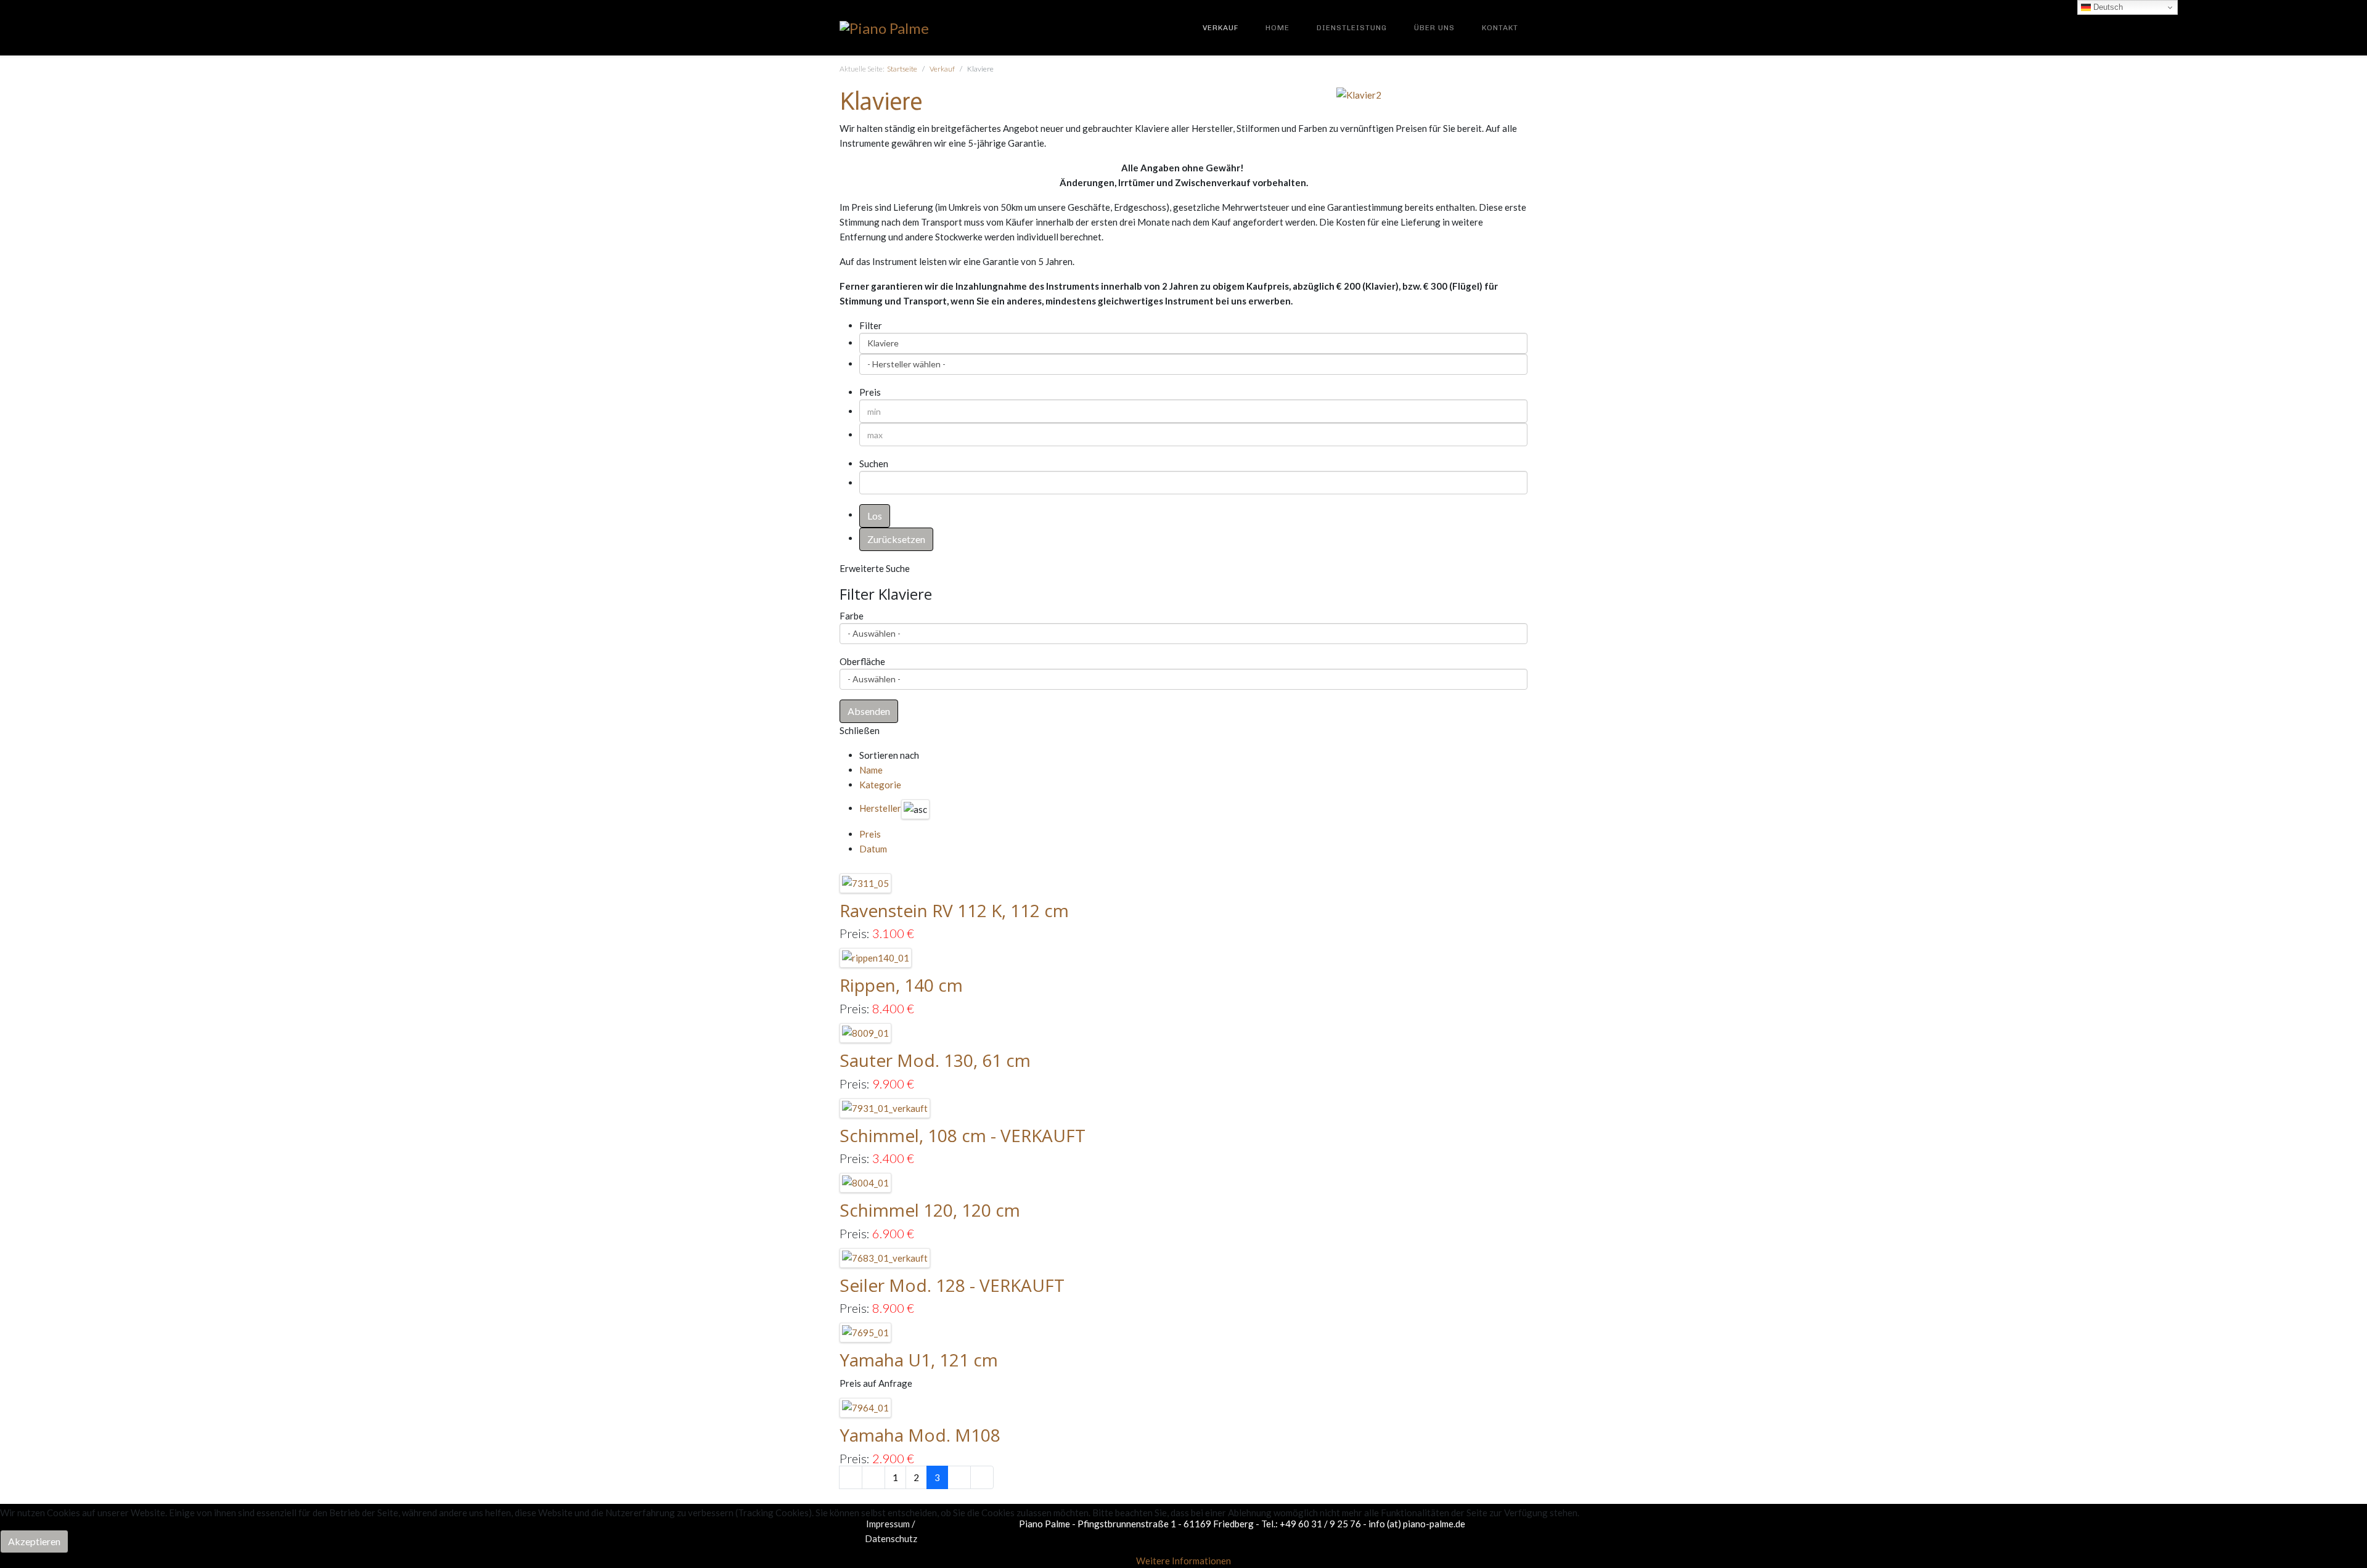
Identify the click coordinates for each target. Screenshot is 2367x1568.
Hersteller (880, 808)
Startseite (902, 69)
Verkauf (1220, 28)
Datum (873, 849)
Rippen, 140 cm (901, 985)
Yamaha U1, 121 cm (919, 1360)
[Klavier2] (1359, 94)
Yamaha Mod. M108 (920, 1435)
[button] (869, 711)
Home (1278, 28)
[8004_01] (866, 1182)
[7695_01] (866, 1331)
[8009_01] (866, 1032)
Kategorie (880, 785)
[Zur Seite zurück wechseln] (873, 1477)
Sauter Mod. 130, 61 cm (935, 1060)
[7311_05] (866, 882)
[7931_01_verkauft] (885, 1106)
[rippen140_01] (876, 957)
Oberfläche (862, 661)
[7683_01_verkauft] (885, 1257)
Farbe (852, 616)
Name (871, 770)
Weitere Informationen (1183, 1561)
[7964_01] (866, 1407)
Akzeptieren (34, 1541)
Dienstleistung (1352, 28)
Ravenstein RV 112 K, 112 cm (954, 910)
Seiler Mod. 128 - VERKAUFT (952, 1285)
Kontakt (1500, 28)
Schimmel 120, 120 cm (930, 1210)
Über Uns (1434, 28)
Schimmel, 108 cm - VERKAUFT (963, 1135)
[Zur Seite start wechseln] (851, 1477)
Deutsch (2107, 7)
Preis (870, 834)
